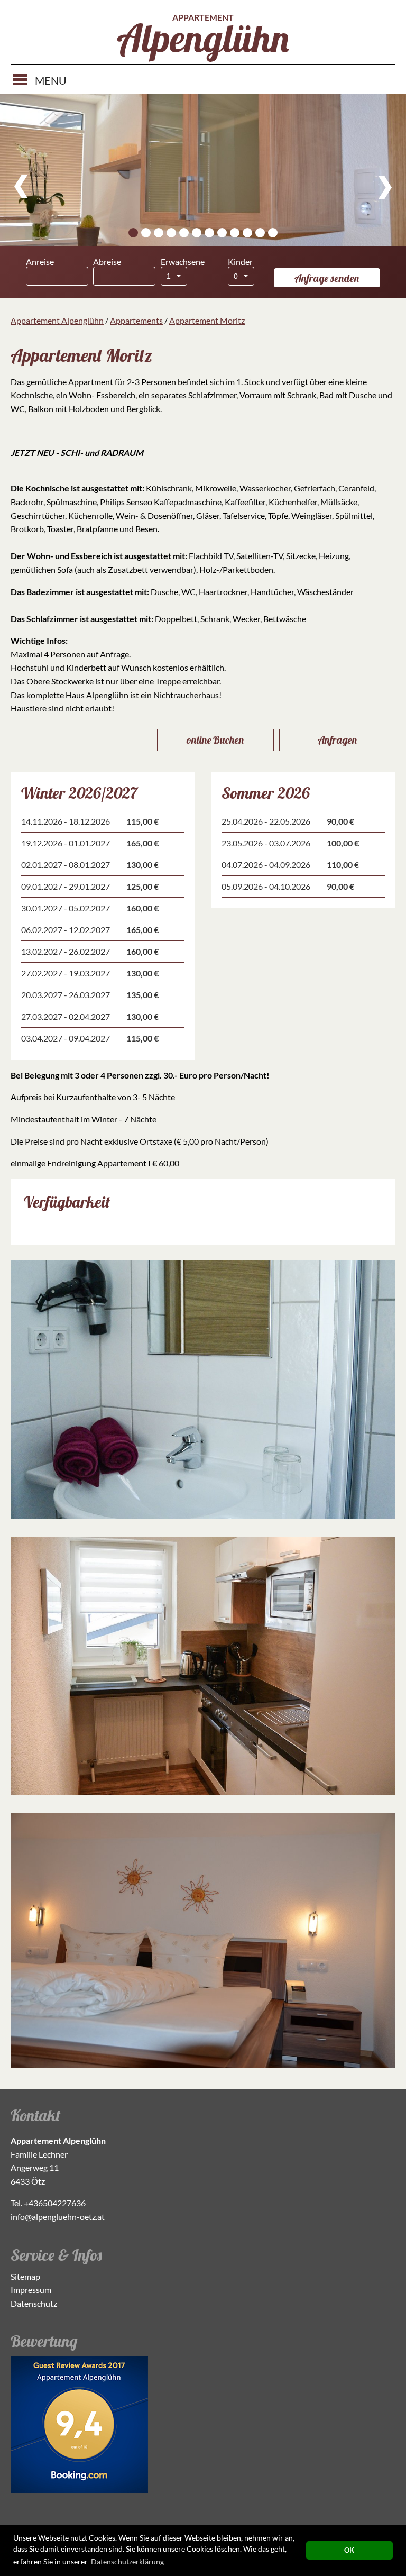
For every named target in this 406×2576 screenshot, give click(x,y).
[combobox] (174, 276)
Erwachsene (183, 262)
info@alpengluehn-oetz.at (58, 2217)
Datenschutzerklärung (127, 2561)
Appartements (136, 320)
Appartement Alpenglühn (57, 320)
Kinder (240, 262)
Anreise (40, 262)
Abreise (107, 262)
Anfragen (337, 740)
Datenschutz (34, 2303)
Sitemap (25, 2276)
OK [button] (349, 2550)
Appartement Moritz (207, 320)
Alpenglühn (203, 38)
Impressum (31, 2290)
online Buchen (215, 740)
